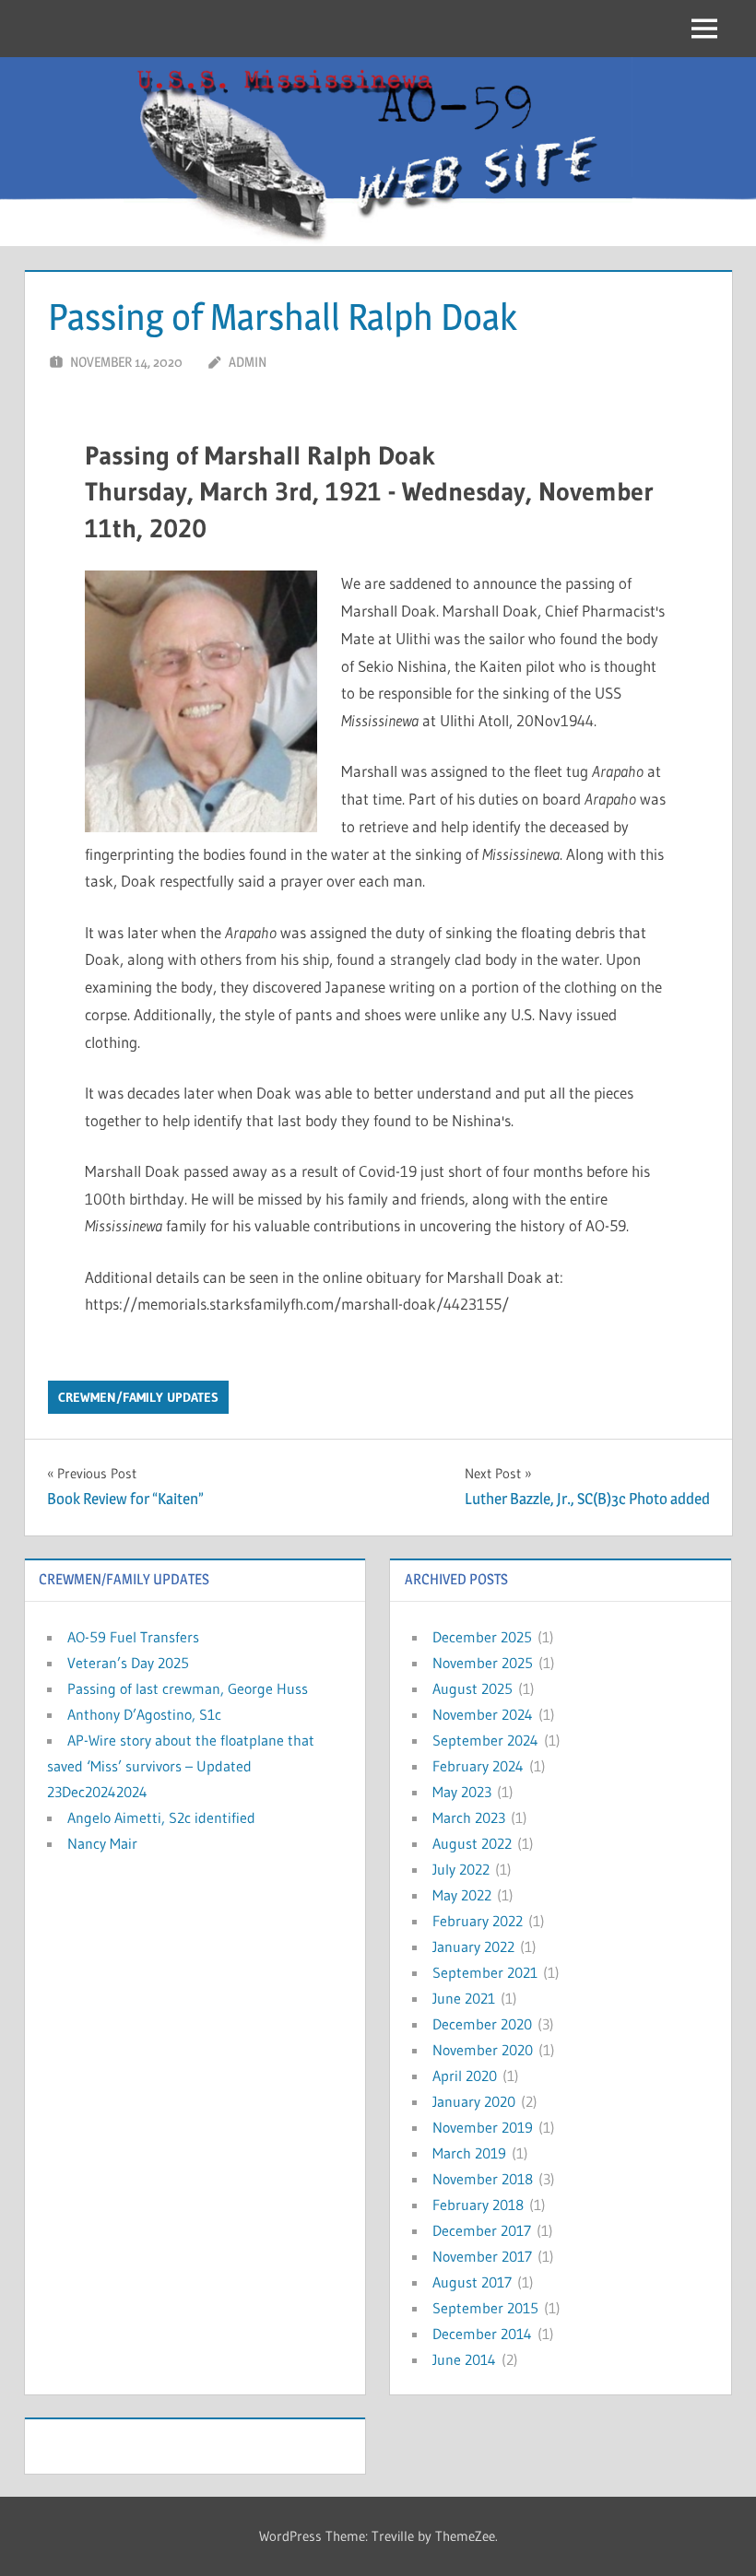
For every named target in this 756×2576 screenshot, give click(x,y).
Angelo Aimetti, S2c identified (161, 1817)
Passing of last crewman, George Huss (188, 1688)
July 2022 (461, 1869)
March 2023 (469, 1817)
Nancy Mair (102, 1843)
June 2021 (464, 1998)
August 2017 (472, 2282)
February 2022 (478, 1921)
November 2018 (483, 2179)
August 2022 (472, 1843)
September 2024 (485, 1740)
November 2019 (483, 2127)
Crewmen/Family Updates (138, 1397)
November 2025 (483, 1663)
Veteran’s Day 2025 (128, 1663)
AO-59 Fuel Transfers (133, 1637)
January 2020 (474, 2101)
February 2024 (478, 1766)
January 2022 (473, 1947)
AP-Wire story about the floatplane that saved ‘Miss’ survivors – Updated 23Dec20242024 (181, 1766)
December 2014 (482, 2334)
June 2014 (464, 2359)
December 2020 (482, 2024)
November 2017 (482, 2256)
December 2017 (482, 2230)
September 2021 (485, 1972)
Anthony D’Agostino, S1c (144, 1714)
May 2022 (462, 1895)
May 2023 (462, 1792)
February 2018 (478, 2205)
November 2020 (483, 2050)
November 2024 (483, 1714)
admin (248, 362)
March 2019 (469, 2153)
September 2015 (485, 2308)
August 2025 (472, 1688)
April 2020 (465, 2076)
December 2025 (482, 1637)
